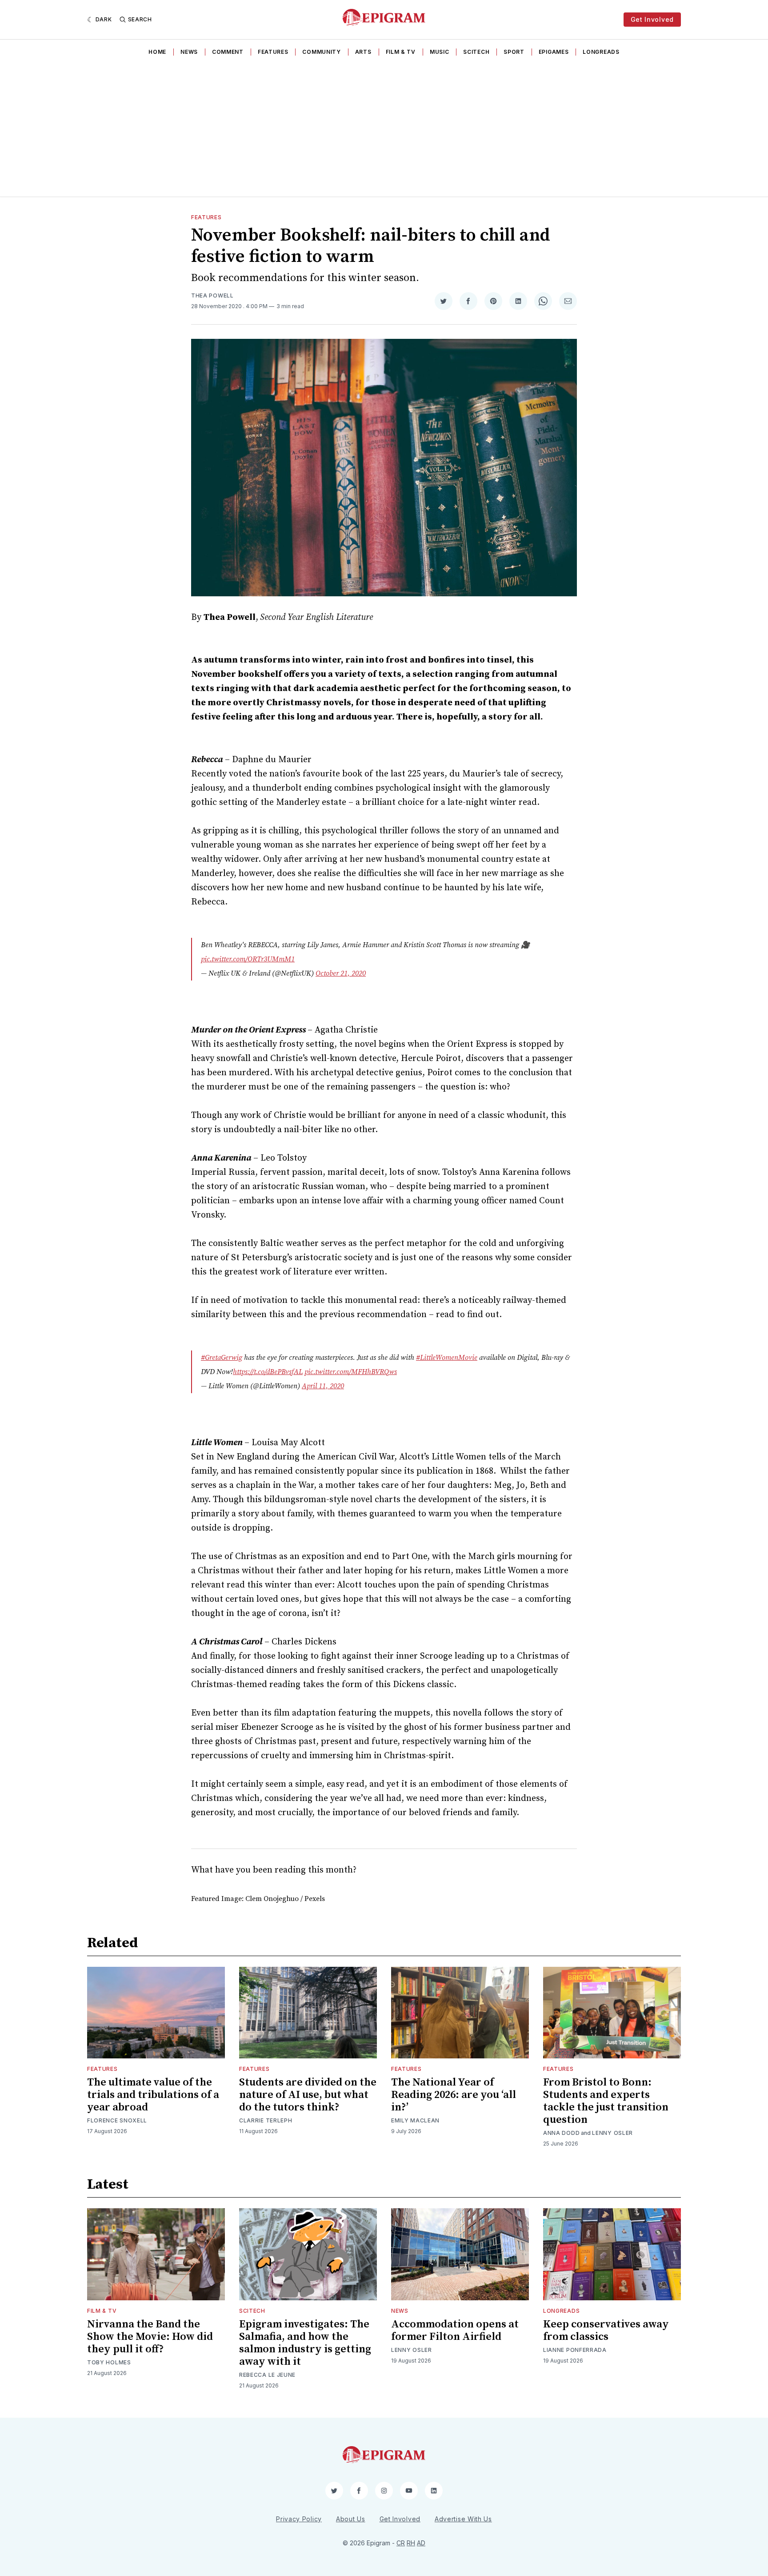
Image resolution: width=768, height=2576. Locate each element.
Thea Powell (212, 295)
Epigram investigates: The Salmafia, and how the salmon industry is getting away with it (305, 2343)
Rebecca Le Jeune (267, 2375)
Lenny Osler (612, 2133)
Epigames (554, 52)
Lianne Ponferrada (575, 2350)
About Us (351, 2519)
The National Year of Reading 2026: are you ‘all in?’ (454, 2095)
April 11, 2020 (323, 1386)
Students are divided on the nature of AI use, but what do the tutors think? (308, 2095)
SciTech (476, 52)
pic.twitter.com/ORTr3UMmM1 (248, 959)
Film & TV (401, 52)
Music (440, 52)
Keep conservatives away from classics (606, 2331)
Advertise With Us (463, 2519)
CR (401, 2543)
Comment (228, 52)
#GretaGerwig (222, 1358)
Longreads (601, 52)
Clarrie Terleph (266, 2120)
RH (411, 2543)
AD (421, 2543)
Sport (514, 52)
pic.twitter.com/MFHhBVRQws (351, 1372)
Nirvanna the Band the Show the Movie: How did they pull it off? (150, 2337)
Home (157, 52)
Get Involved (652, 19)
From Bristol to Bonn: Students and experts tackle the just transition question (606, 2101)
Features (273, 52)
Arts (363, 52)
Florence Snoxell (117, 2120)
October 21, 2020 (341, 973)
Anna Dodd (561, 2133)
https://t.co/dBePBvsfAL (268, 1372)
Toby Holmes (109, 2362)
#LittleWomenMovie (447, 1358)
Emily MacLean (415, 2120)
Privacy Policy (299, 2519)
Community (321, 52)
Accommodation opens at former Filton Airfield (455, 2331)
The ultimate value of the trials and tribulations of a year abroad (153, 2095)
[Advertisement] (384, 129)
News (189, 52)
